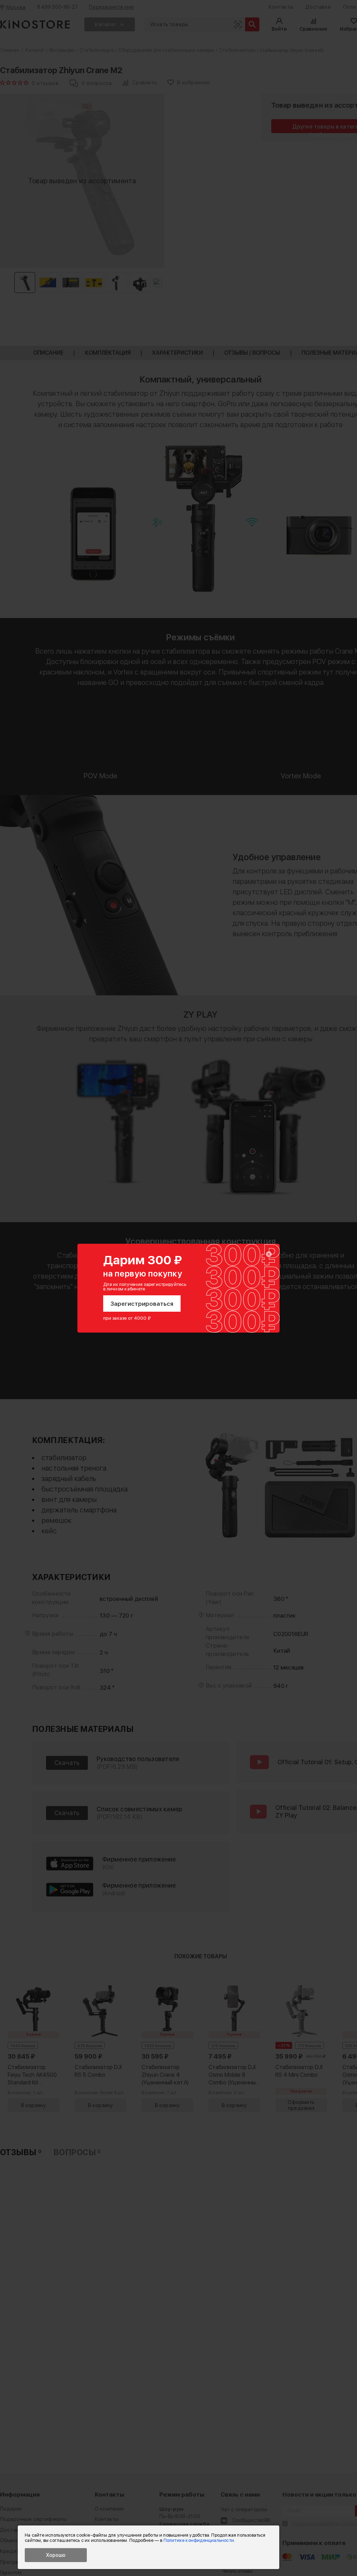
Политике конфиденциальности (199, 2540)
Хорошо (56, 2555)
